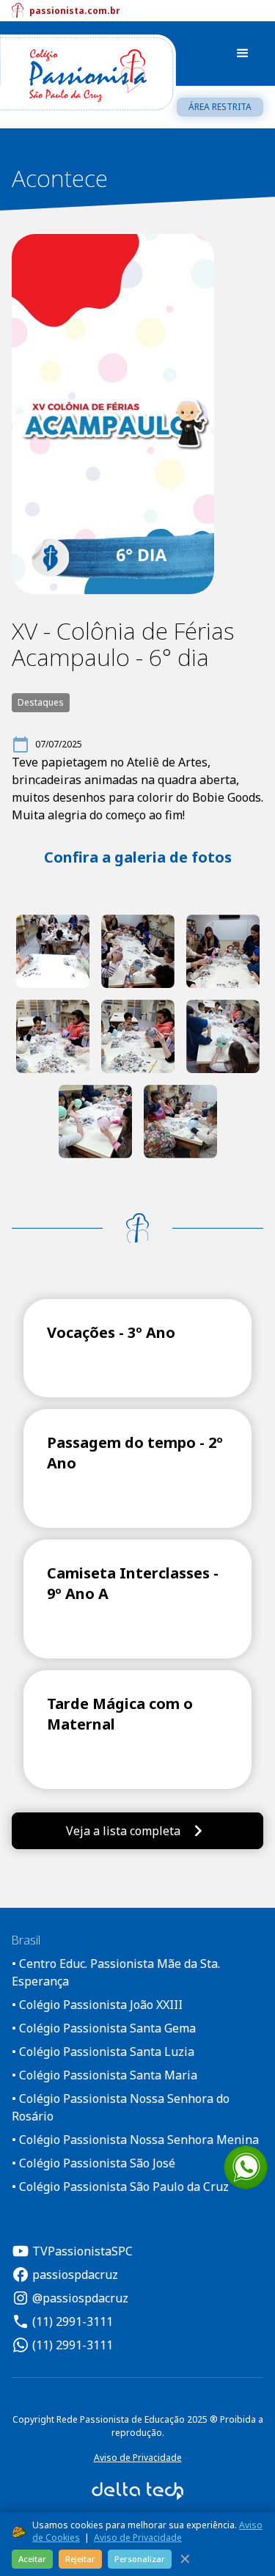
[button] (243, 54)
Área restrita (220, 107)
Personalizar (140, 2559)
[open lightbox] (53, 951)
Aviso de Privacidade (138, 2458)
